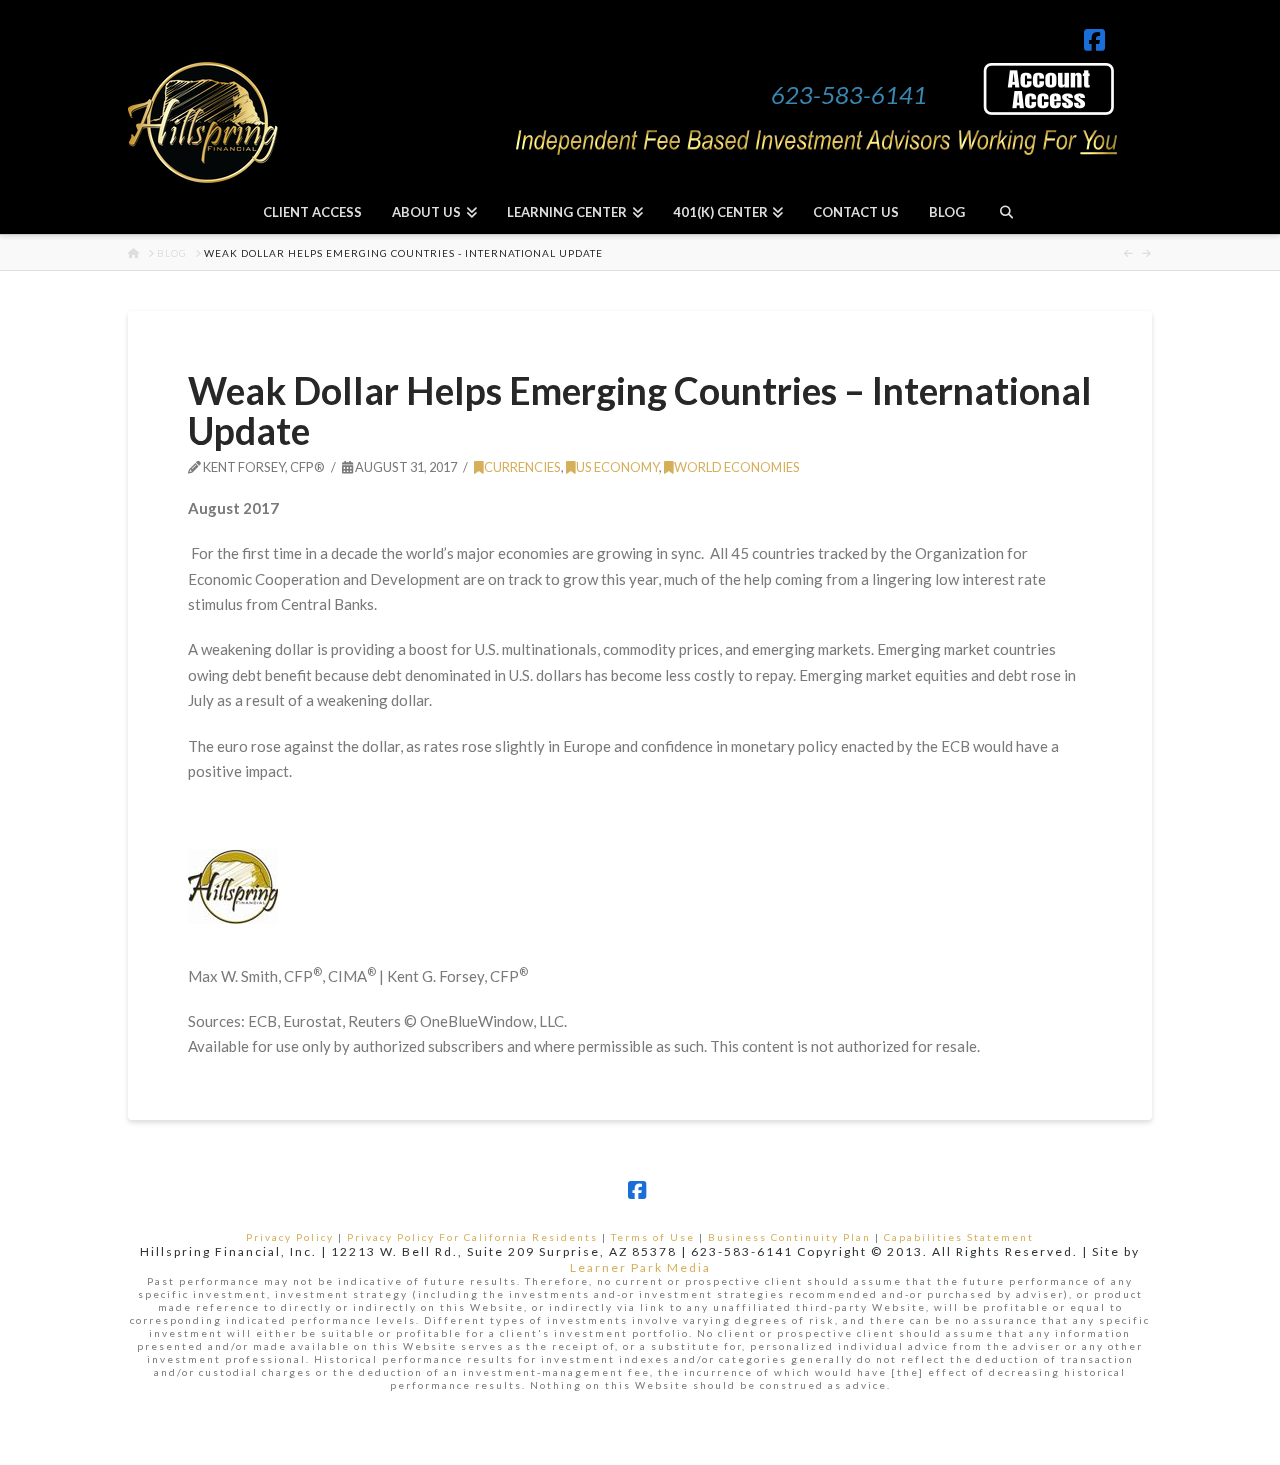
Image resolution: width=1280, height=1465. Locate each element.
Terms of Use (653, 1237)
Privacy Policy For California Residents (472, 1237)
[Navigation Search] (1005, 211)
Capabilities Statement (959, 1237)
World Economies (737, 467)
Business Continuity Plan (789, 1237)
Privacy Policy (290, 1237)
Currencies (522, 467)
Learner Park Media (640, 1267)
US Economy (617, 467)
